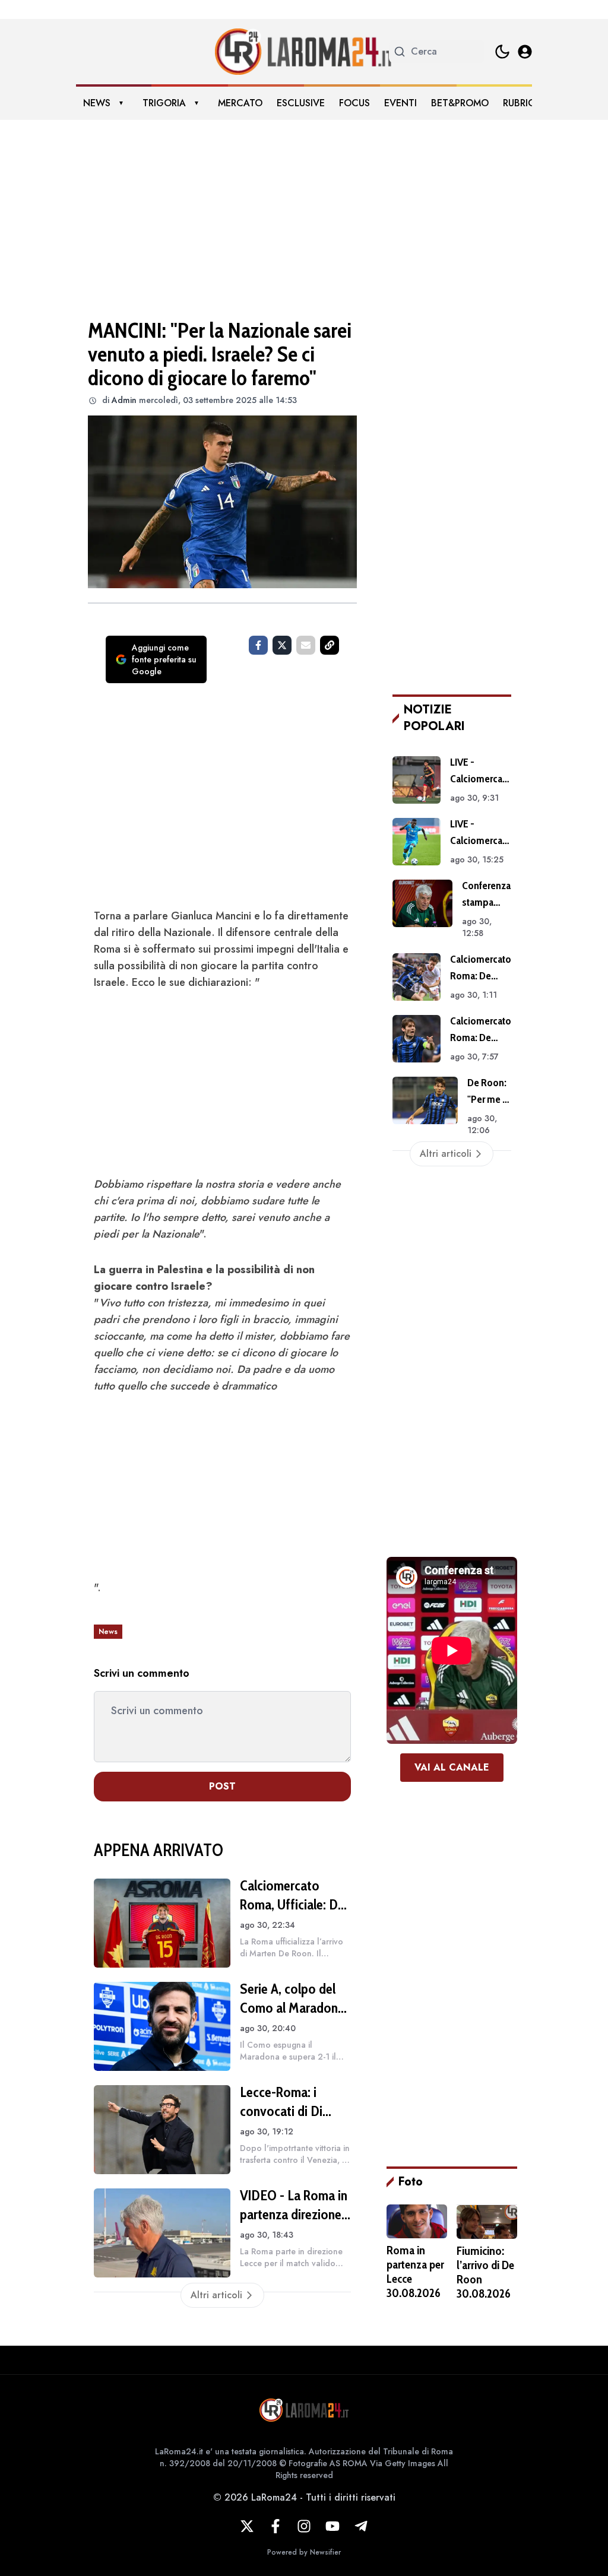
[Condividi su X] (282, 645)
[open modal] (525, 52)
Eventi (400, 103)
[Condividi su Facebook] (258, 645)
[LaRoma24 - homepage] (304, 52)
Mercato (240, 103)
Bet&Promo (460, 103)
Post (222, 1786)
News (97, 103)
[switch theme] (502, 52)
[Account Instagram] (304, 2526)
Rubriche (525, 103)
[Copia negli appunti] (330, 645)
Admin (124, 400)
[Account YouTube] (332, 2526)
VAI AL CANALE (452, 1767)
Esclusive (301, 103)
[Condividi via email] (306, 645)
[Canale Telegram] (361, 2526)
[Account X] (247, 2526)
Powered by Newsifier (304, 2552)
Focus (354, 103)
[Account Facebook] (275, 2526)
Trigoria (164, 103)
